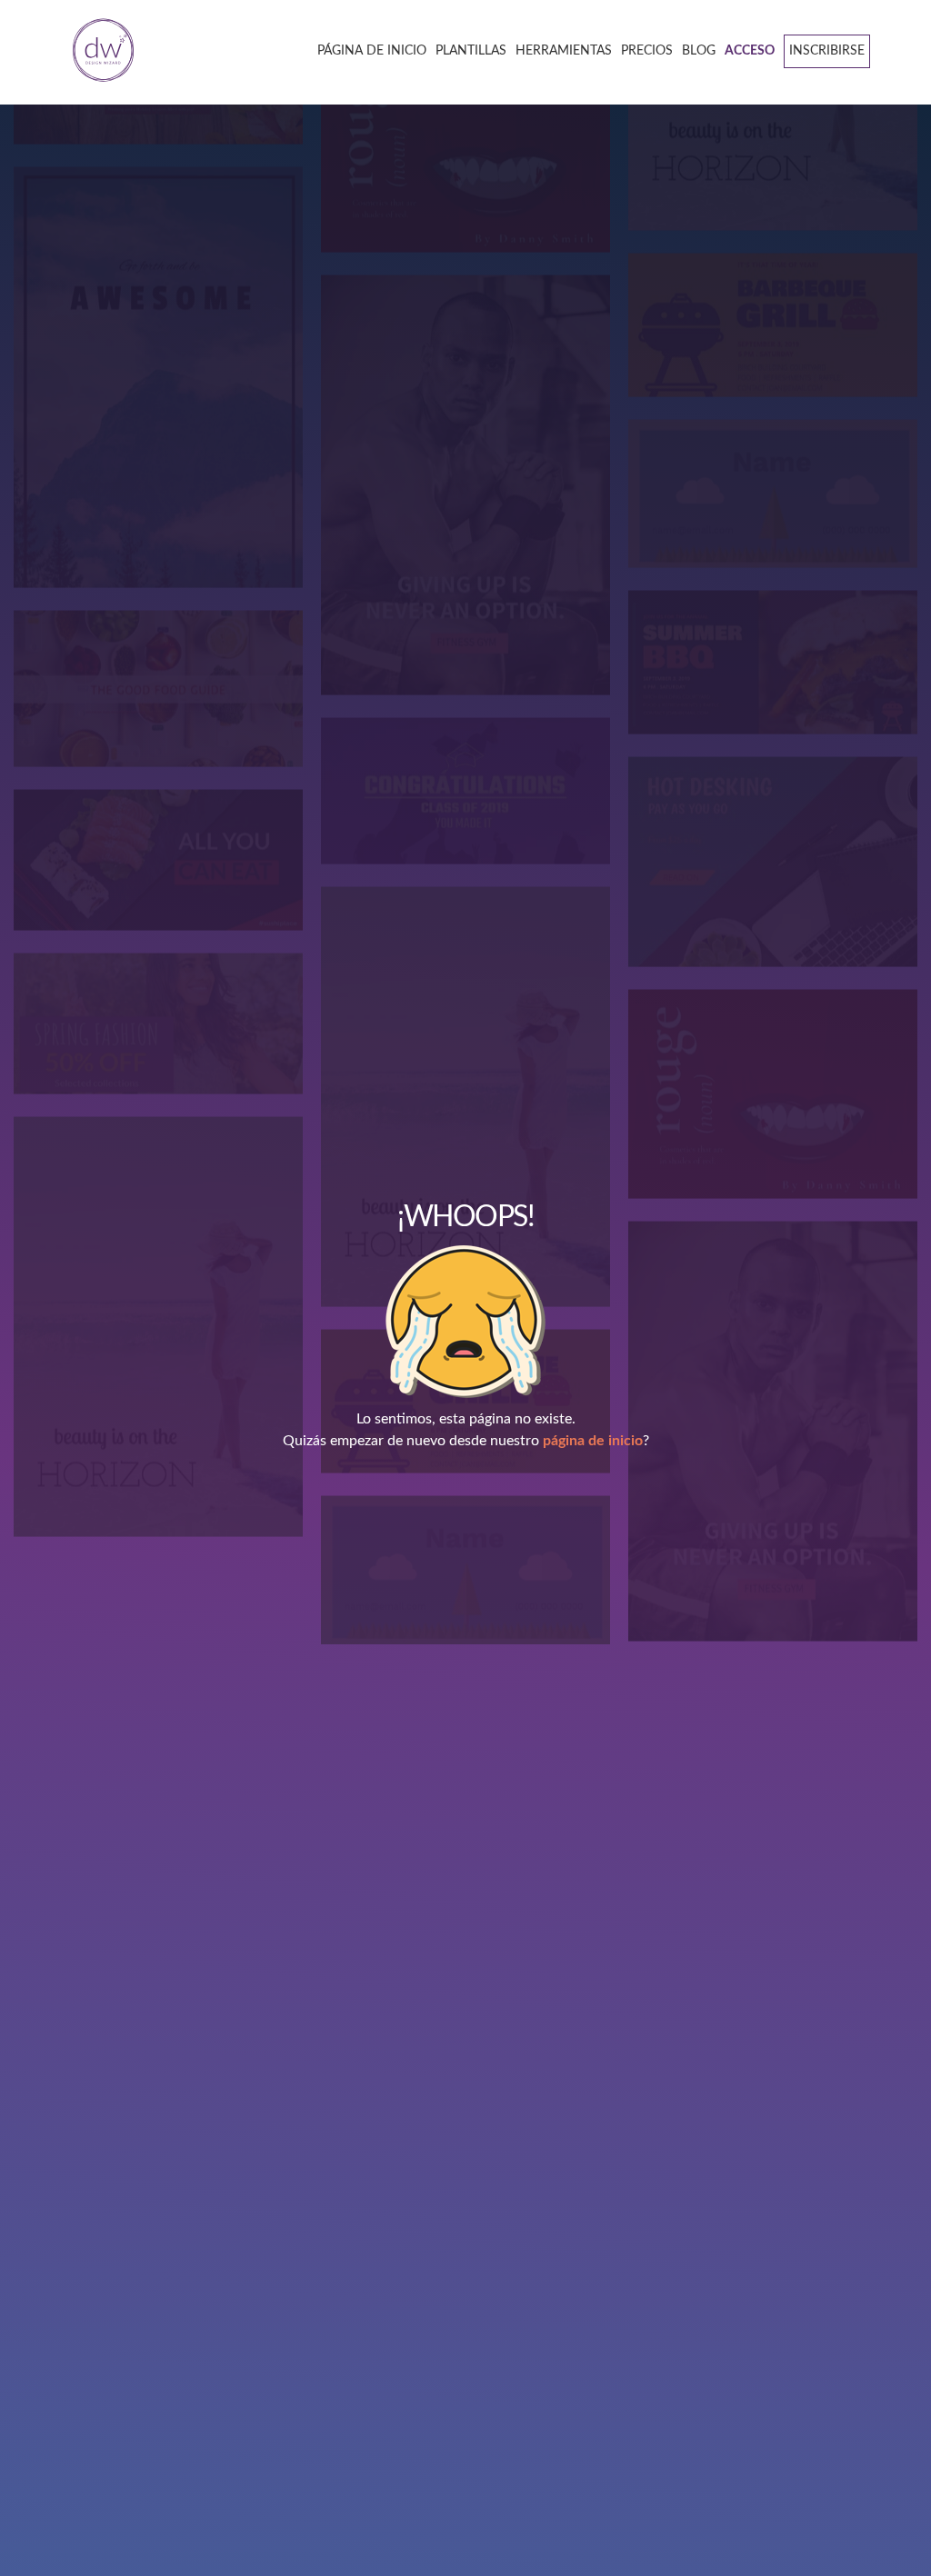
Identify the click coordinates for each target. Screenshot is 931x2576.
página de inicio (593, 1441)
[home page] (97, 51)
